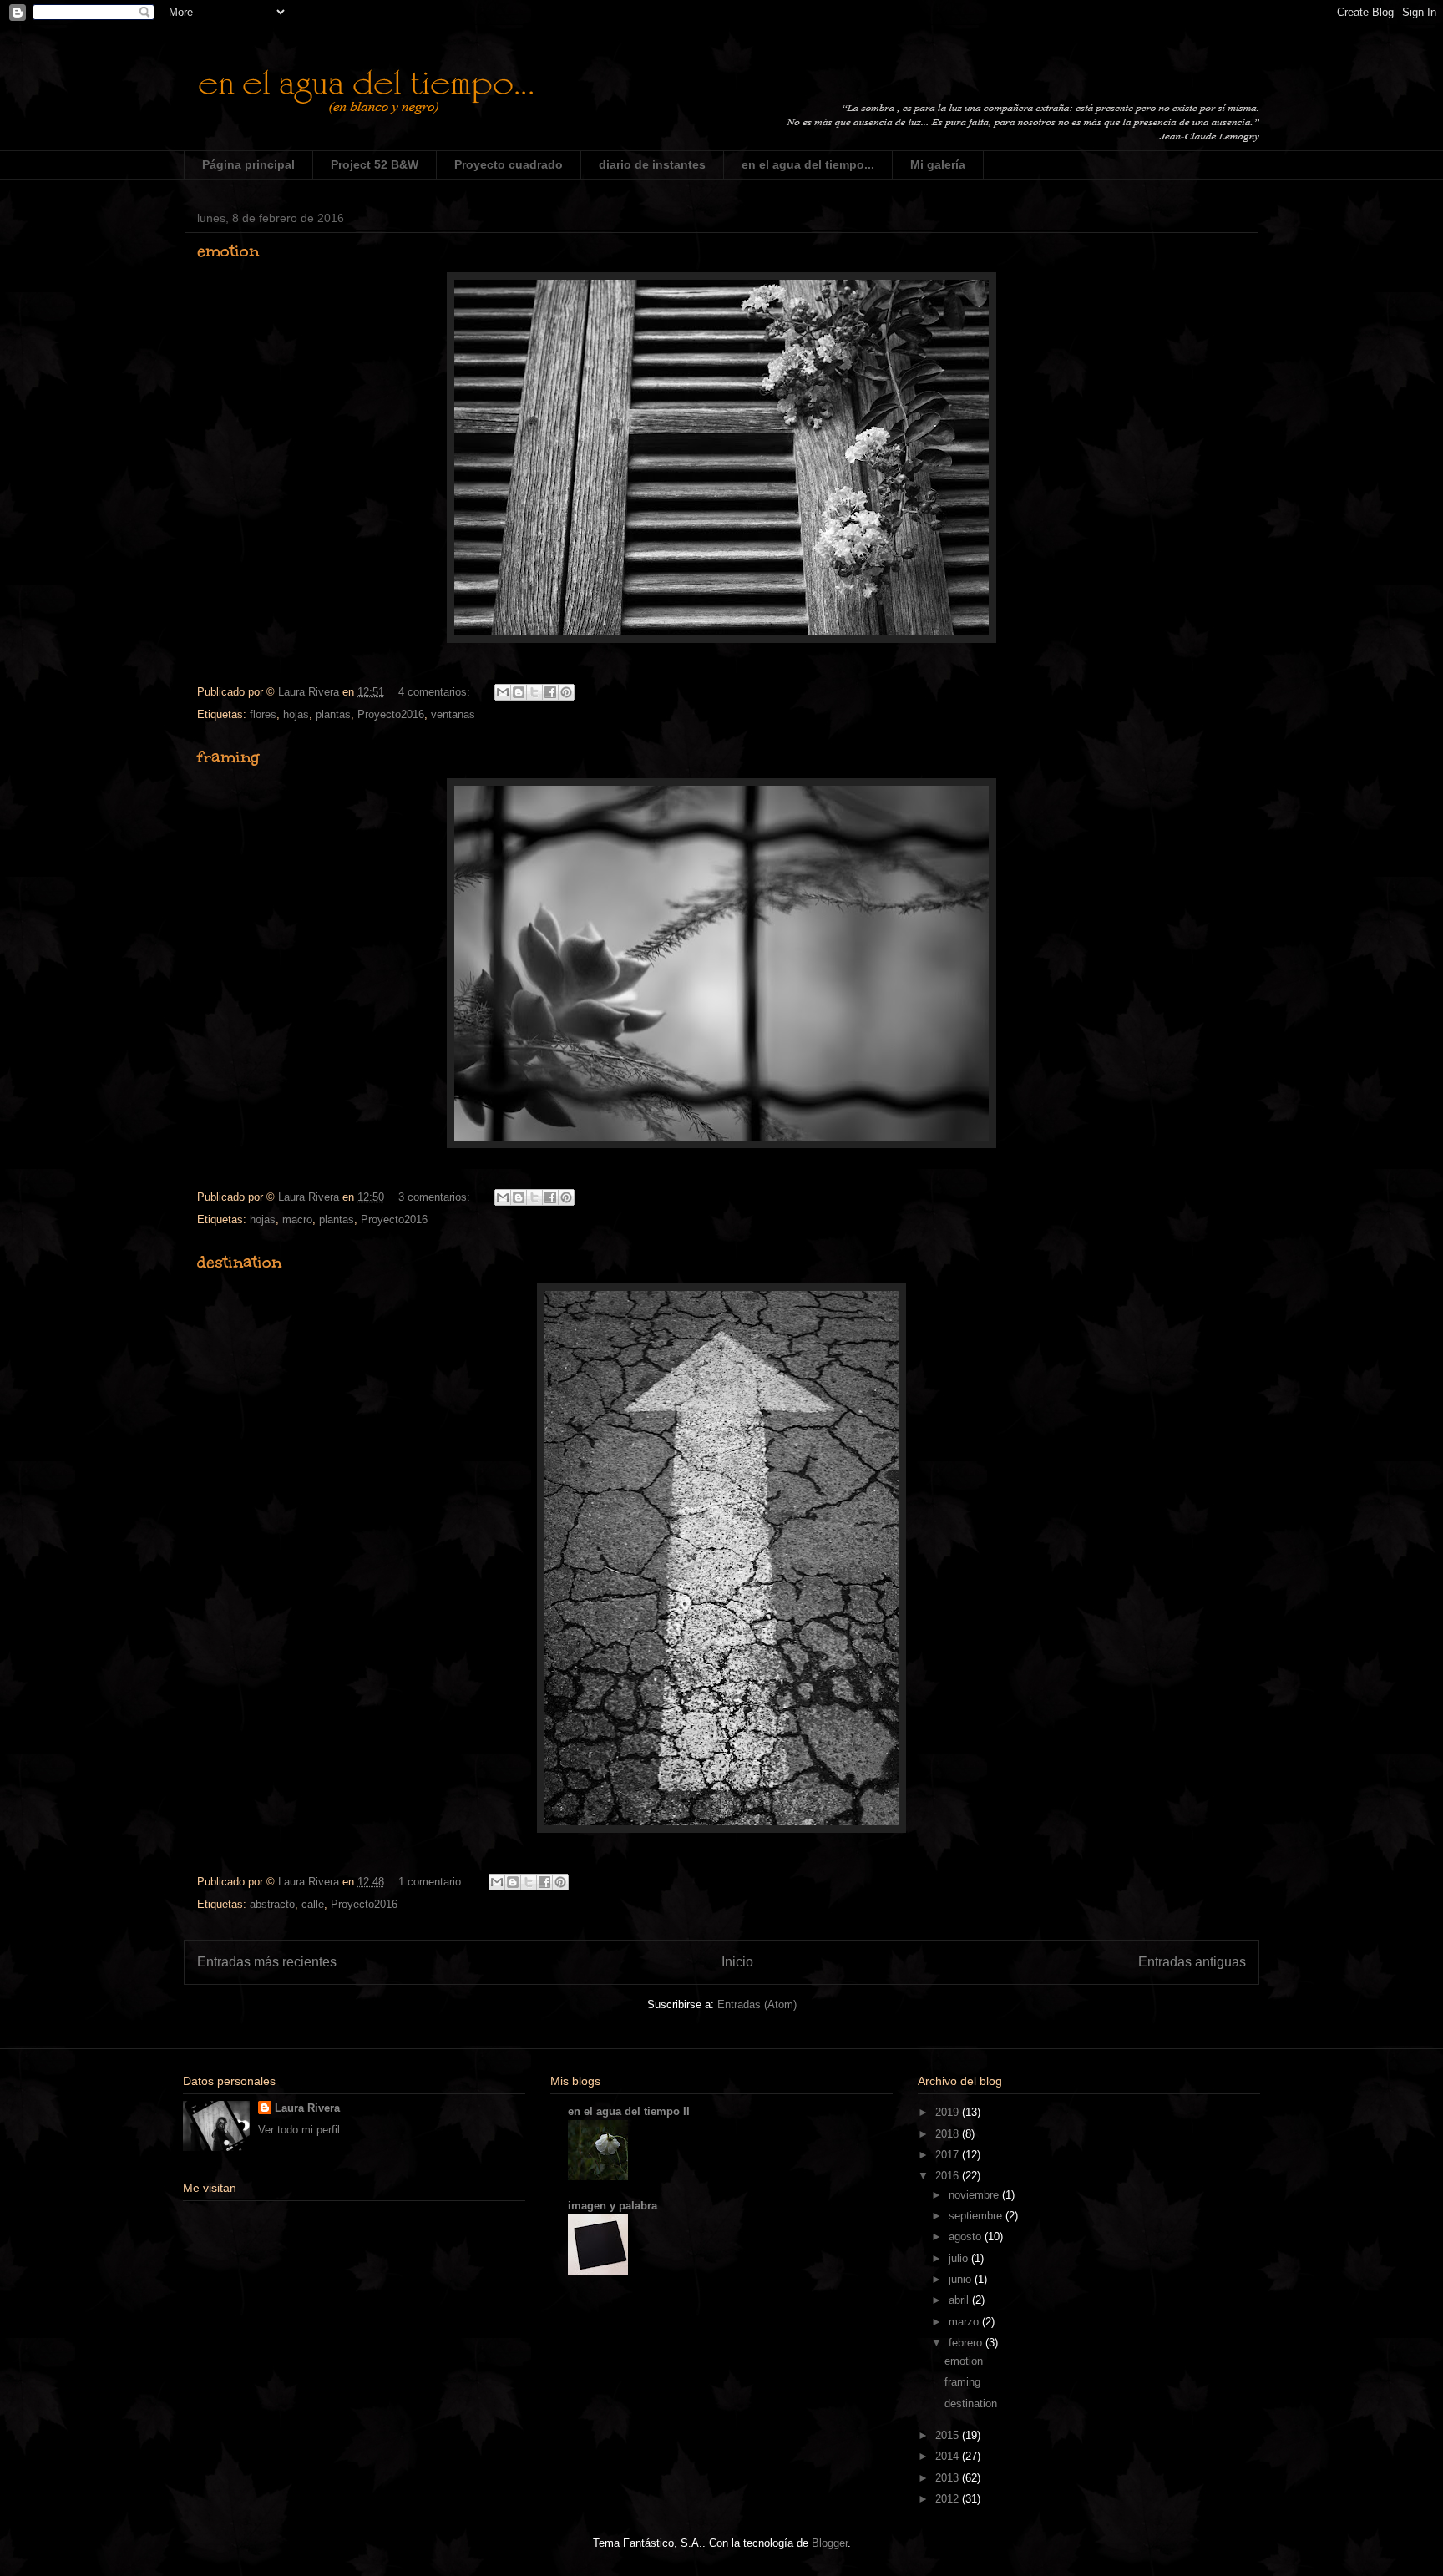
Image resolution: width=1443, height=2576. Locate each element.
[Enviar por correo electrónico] (503, 692)
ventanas (453, 714)
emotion (228, 251)
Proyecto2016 (391, 714)
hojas (296, 714)
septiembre (977, 2216)
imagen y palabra (613, 2206)
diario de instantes (652, 164)
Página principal (248, 164)
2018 (949, 2134)
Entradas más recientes (267, 1962)
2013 (949, 2478)
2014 (949, 2456)
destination (239, 1262)
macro (297, 1220)
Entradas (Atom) (757, 2004)
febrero (967, 2343)
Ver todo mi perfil (299, 2130)
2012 (949, 2499)
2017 (949, 2155)
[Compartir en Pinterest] (566, 692)
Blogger (830, 2543)
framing (228, 757)
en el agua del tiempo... (808, 164)
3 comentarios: (436, 1197)
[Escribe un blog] (519, 692)
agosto (967, 2237)
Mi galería (938, 164)
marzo (965, 2322)
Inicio (737, 1962)
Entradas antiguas (1192, 1962)
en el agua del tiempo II (629, 2111)
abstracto (272, 1904)
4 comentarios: (436, 692)
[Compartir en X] (534, 692)
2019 (949, 2112)
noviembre (975, 2195)
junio (962, 2279)
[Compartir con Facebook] (550, 692)
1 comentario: (433, 1882)
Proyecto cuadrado (509, 164)
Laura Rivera (307, 2108)
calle (313, 1904)
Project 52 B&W (375, 164)
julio (960, 2258)
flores (263, 714)
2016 (949, 2176)
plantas (333, 714)
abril (960, 2300)
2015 (949, 2435)
